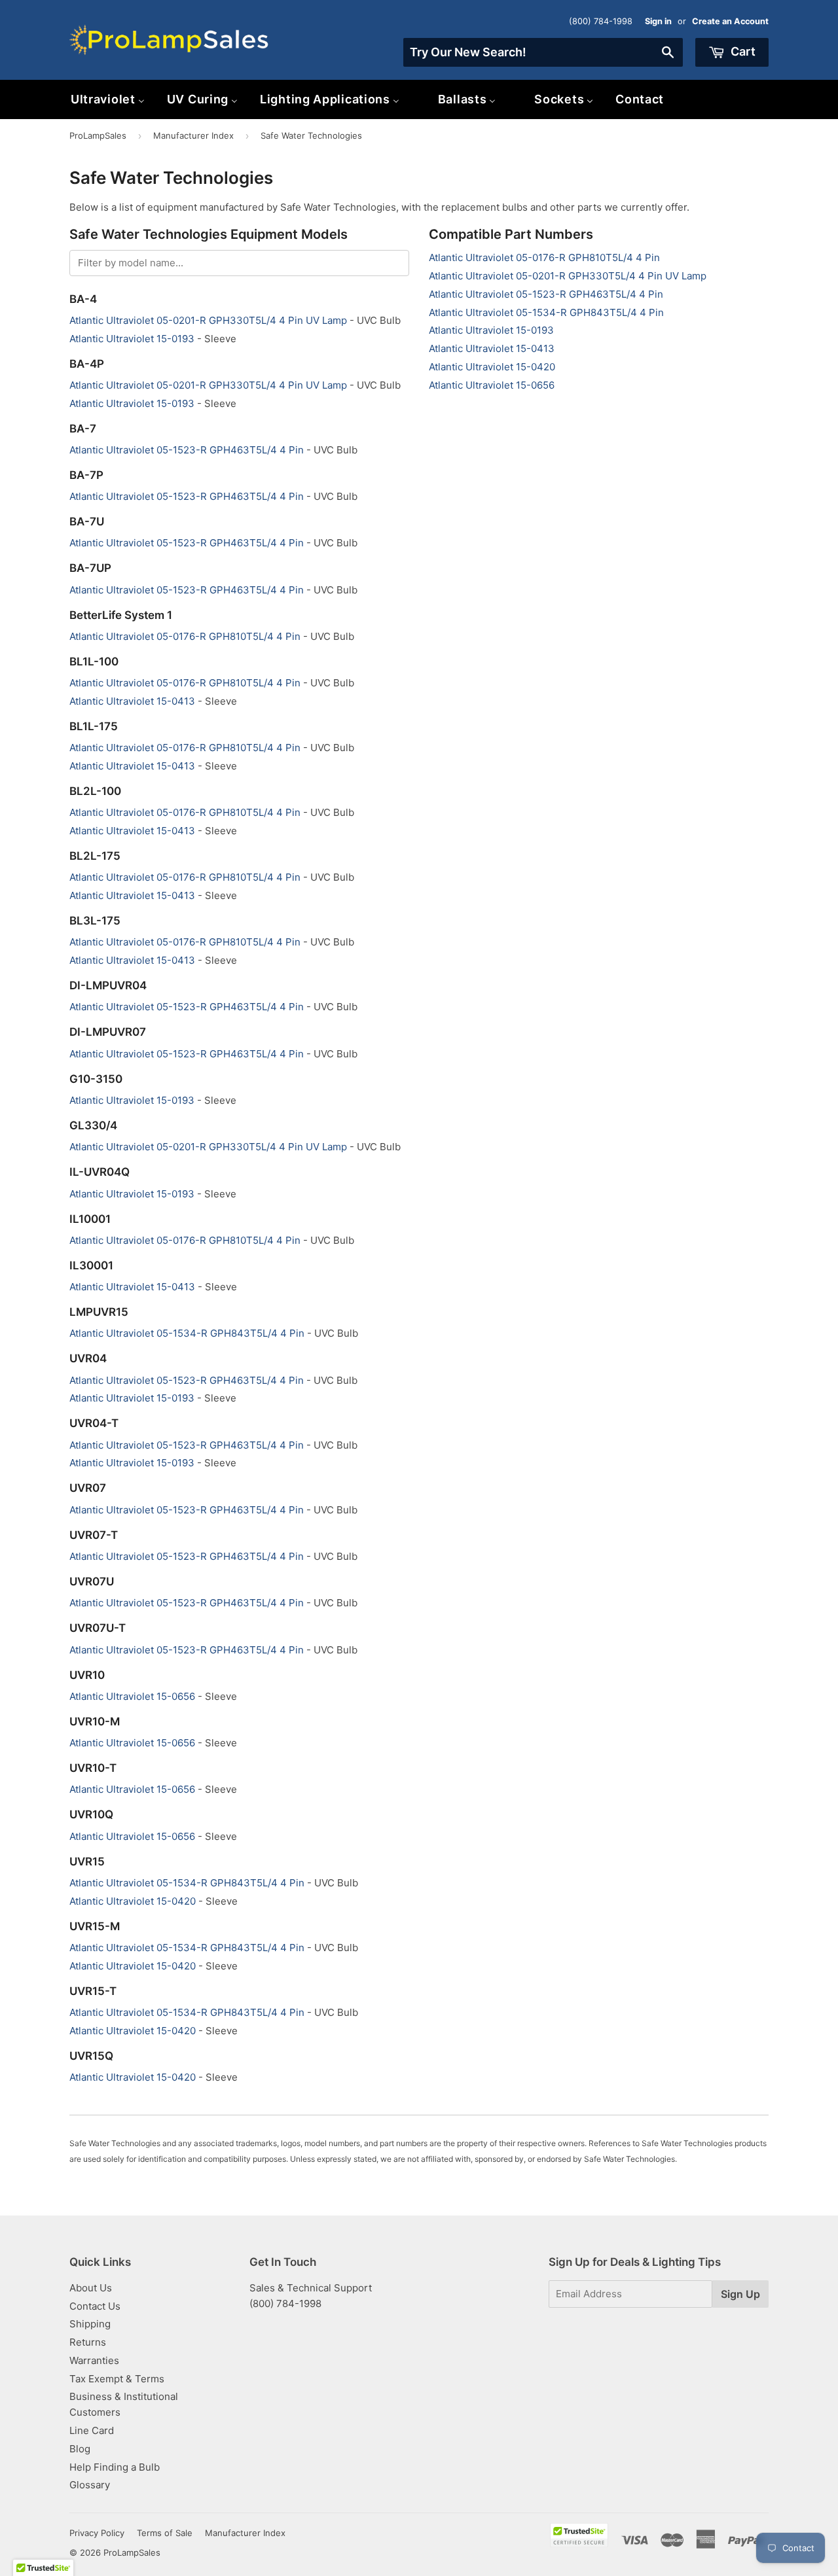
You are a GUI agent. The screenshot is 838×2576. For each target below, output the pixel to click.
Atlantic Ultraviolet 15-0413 (492, 348)
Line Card (92, 2430)
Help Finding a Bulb (115, 2467)
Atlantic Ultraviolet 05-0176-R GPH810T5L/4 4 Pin (544, 257)
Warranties (94, 2360)
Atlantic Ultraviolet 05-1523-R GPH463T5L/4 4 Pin (546, 294)
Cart (742, 51)
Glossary (90, 2485)
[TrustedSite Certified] (579, 2535)
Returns (88, 2342)
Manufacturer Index (193, 135)
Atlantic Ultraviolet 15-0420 (492, 367)
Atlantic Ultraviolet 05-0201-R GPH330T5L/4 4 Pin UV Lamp (568, 276)
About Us (91, 2288)
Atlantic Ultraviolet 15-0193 (491, 330)
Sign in (658, 21)
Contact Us (95, 2306)
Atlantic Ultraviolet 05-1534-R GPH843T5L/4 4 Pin (546, 312)
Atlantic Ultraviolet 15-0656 (492, 385)
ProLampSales (98, 135)
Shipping (90, 2324)
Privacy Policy (97, 2533)
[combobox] (543, 52)
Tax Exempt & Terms (117, 2379)
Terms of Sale (165, 2533)
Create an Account (730, 21)
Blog (80, 2449)
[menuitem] (108, 99)
